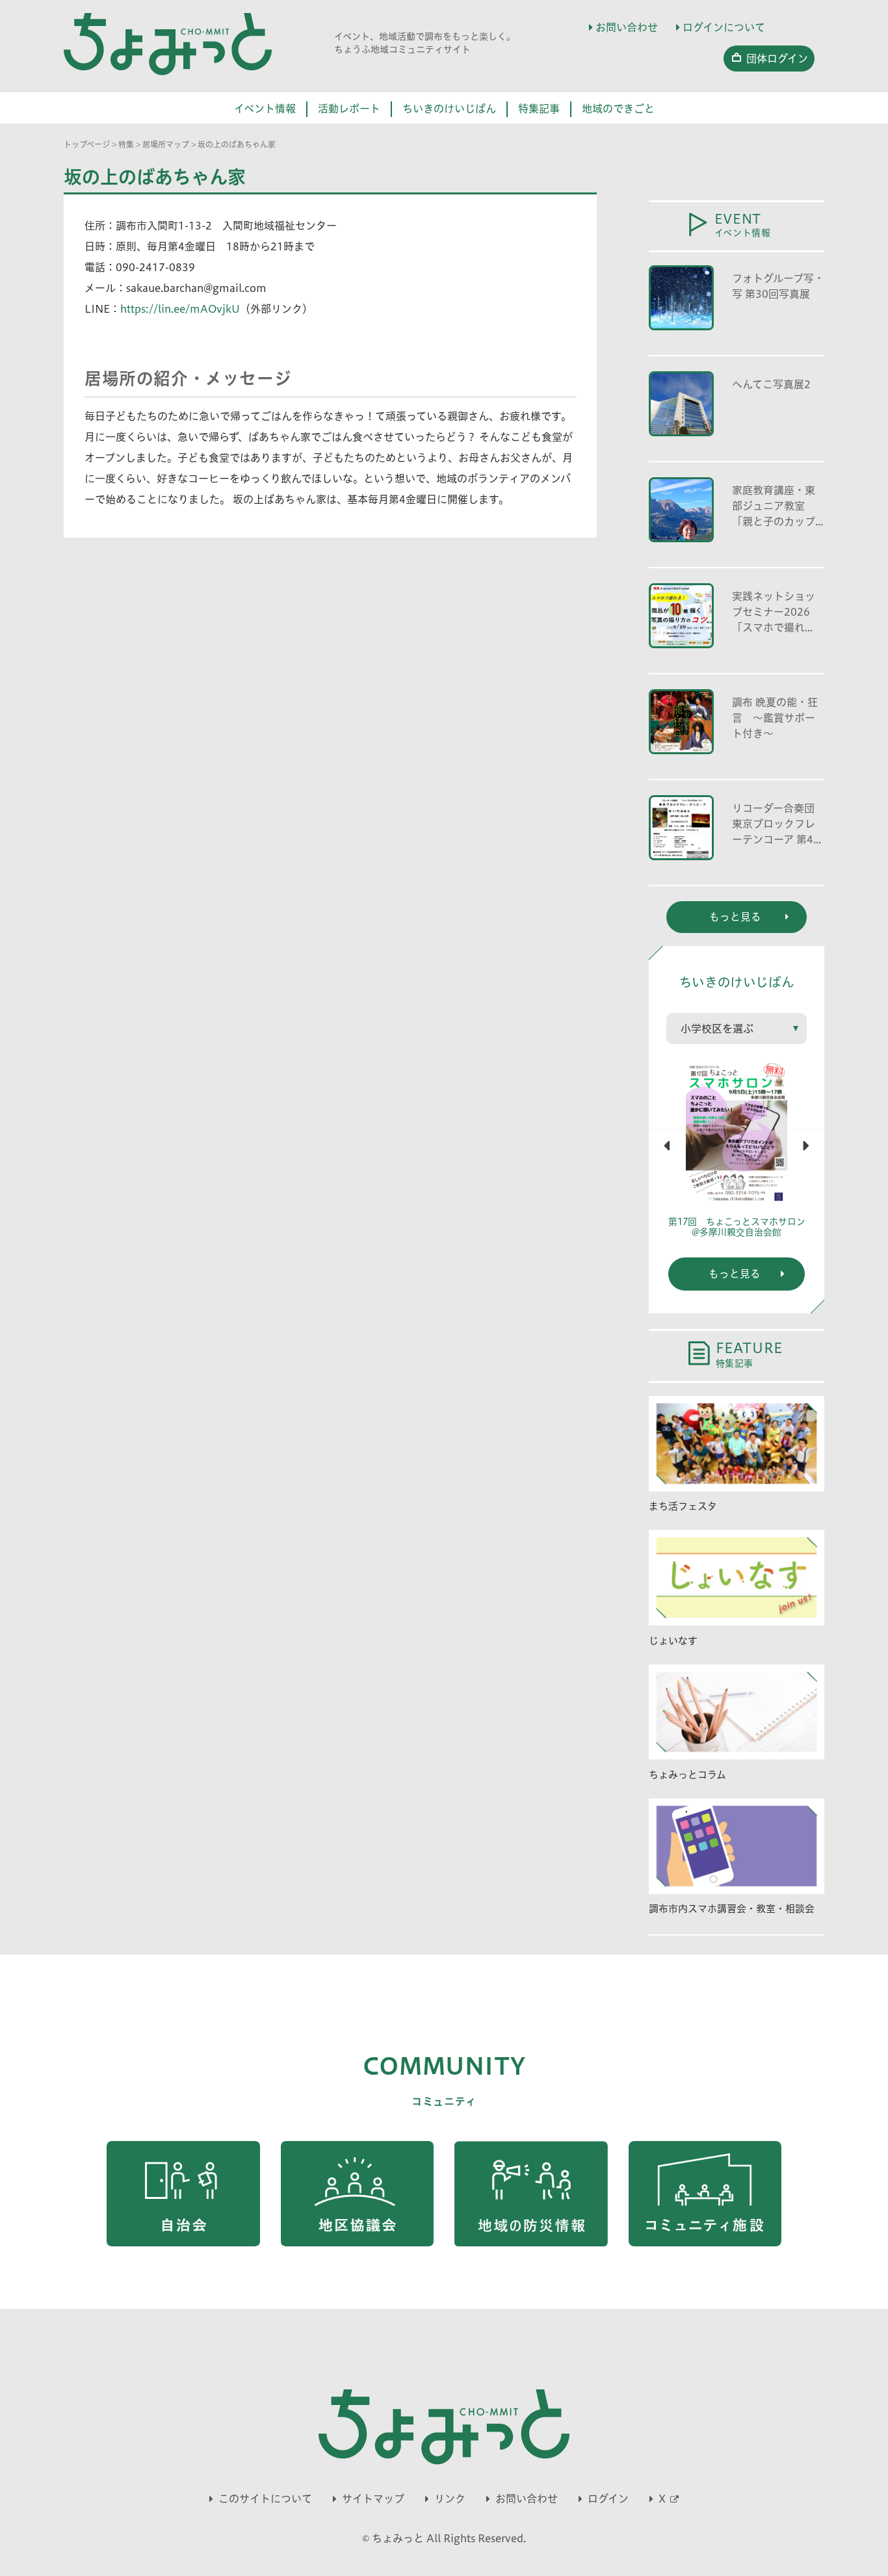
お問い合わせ (627, 27)
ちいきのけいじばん (449, 109)
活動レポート (349, 109)
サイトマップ (373, 2499)
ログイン (608, 2499)
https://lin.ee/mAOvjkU (180, 309)
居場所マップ (166, 144)
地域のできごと (618, 109)
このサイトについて (265, 2499)
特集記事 (539, 109)
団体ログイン (777, 59)
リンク (450, 2499)
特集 (126, 144)
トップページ (87, 144)
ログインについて (724, 27)
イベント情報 (265, 109)
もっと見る (735, 1274)
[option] (737, 1155)
